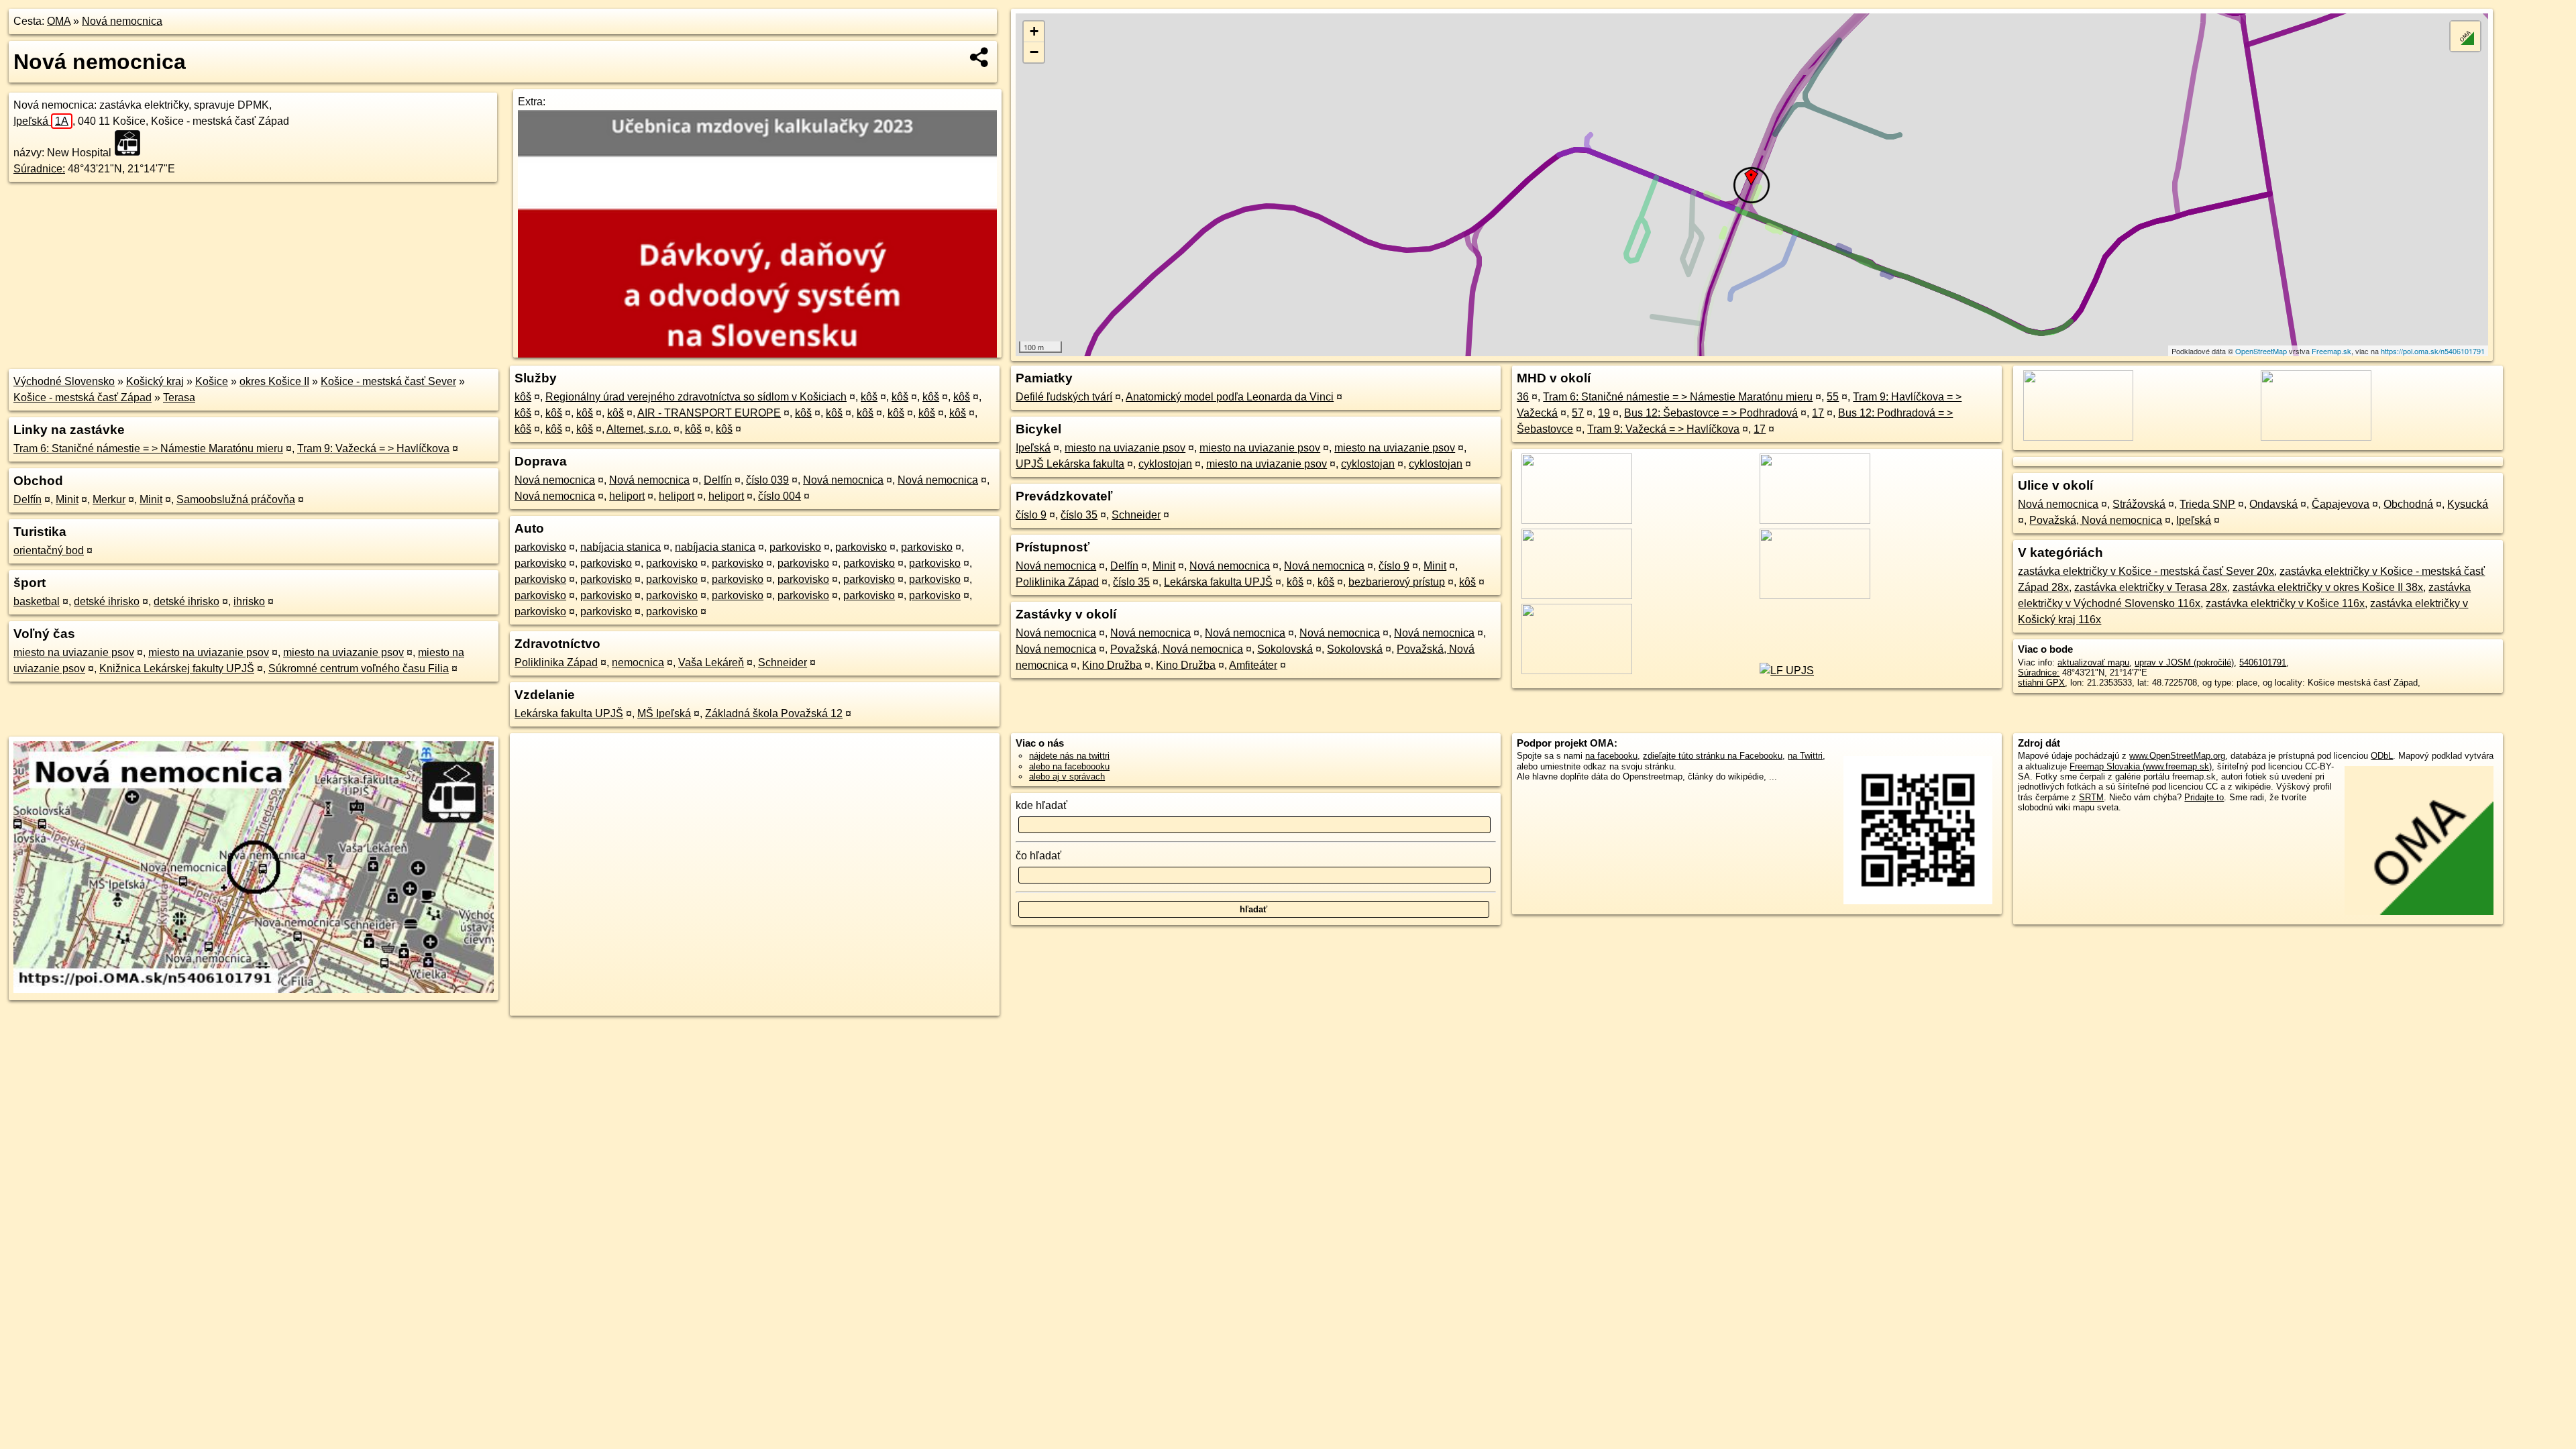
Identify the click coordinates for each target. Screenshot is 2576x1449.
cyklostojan (1165, 464)
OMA (59, 21)
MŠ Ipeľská (664, 713)
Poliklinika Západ (556, 662)
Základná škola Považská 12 (774, 713)
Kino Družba (1112, 665)
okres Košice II (274, 381)
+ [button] (1034, 31)
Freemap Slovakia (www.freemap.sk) (2141, 766)
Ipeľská (41, 121)
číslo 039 (767, 480)
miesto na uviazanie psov (74, 652)
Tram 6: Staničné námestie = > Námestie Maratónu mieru (148, 448)
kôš (523, 397)
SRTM (2091, 797)
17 (1818, 413)
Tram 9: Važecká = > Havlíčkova (373, 448)
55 (1833, 397)
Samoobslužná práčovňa (236, 499)
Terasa (179, 397)
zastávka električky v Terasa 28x (2151, 587)
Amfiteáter (1253, 665)
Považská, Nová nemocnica (1177, 649)
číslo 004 (780, 496)
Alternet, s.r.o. (639, 429)
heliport (627, 496)
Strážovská (2139, 504)
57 (1578, 413)
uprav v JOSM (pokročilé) (2184, 662)
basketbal (37, 601)
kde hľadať (1041, 805)
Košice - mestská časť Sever (388, 381)
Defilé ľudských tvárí (1064, 397)
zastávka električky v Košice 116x (2285, 603)
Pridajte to (2204, 797)
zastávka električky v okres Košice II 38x (2328, 587)
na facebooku (1611, 756)
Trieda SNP (2207, 504)
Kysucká (2468, 504)
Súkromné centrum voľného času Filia (359, 668)
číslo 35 (1079, 515)
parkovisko (540, 547)
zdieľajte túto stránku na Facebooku (1713, 756)
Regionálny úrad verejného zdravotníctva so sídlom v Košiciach (696, 397)
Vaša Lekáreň (711, 662)
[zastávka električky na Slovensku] (131, 143)
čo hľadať (1038, 856)
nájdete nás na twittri (1069, 756)
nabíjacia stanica (621, 547)
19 (1604, 413)
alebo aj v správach (1067, 776)
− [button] (1034, 52)
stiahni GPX (2041, 683)
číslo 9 (1031, 515)
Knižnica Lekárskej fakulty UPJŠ (177, 668)
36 (1523, 397)
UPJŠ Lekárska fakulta (1070, 464)
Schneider (783, 662)
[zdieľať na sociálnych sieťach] (980, 57)
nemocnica (638, 662)
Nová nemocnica (122, 21)
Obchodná (2408, 504)
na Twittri (1805, 756)
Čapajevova (2341, 504)
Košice (212, 381)
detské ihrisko (107, 601)
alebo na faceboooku (1069, 766)
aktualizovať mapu (2093, 662)
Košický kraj (155, 381)
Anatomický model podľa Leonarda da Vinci (1230, 397)
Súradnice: (39, 169)
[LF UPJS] (1784, 670)
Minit (67, 499)
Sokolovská (1285, 649)
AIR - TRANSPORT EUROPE (709, 413)
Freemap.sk (2331, 351)
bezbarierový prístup (1397, 582)
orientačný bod (49, 550)
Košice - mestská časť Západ (83, 397)
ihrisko (249, 601)
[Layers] (2465, 36)
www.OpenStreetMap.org (2177, 756)
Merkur (109, 499)
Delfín (28, 499)
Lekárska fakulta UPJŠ (569, 713)
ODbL (2382, 756)
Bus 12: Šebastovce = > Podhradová (1711, 413)
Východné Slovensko (64, 381)
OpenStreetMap (2261, 351)
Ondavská (2273, 504)
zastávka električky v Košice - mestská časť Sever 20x (2146, 571)
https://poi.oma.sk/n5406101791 (2433, 351)
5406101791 (2263, 662)
